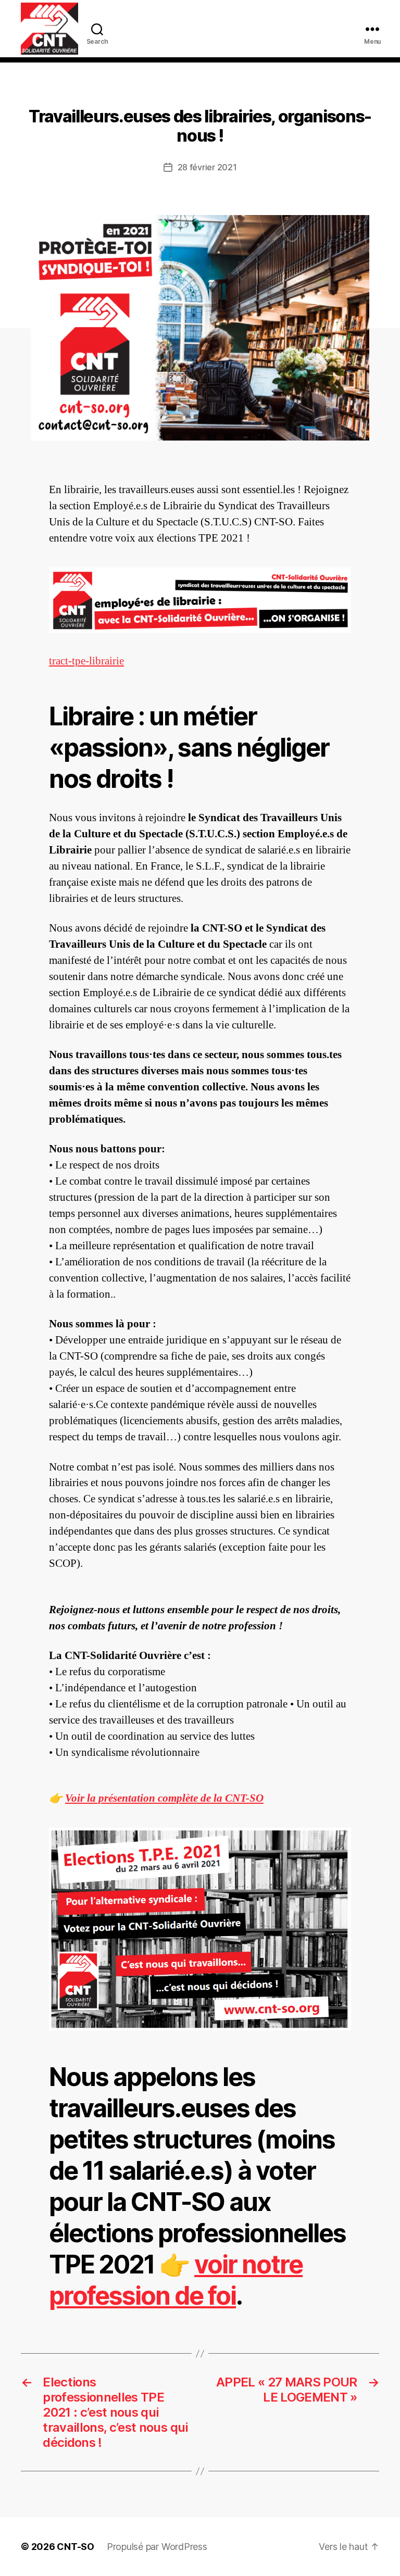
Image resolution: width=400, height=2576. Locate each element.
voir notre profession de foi (176, 2280)
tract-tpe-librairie (86, 661)
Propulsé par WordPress (157, 2547)
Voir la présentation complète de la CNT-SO (164, 1798)
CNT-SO (76, 2547)
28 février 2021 (207, 167)
